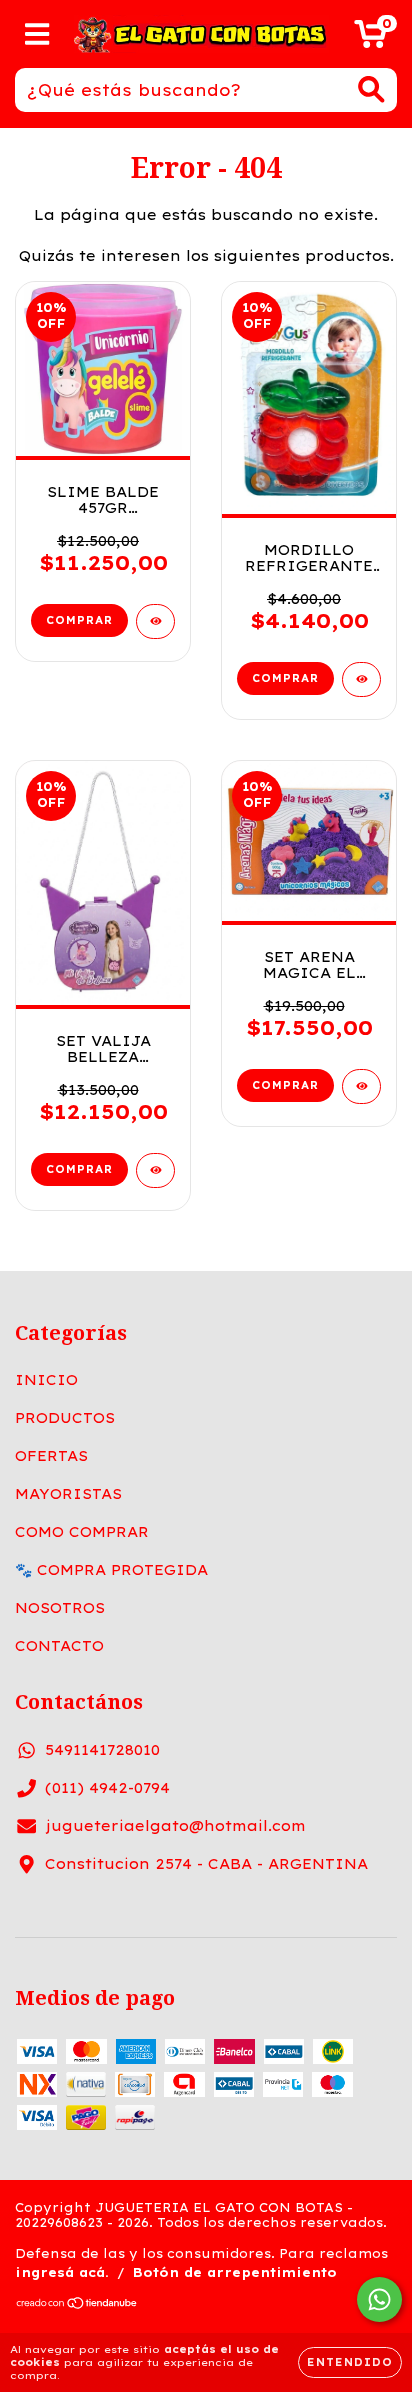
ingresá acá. (62, 2272)
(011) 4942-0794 (107, 1788)
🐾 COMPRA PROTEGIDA (111, 1570)
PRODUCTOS (65, 1418)
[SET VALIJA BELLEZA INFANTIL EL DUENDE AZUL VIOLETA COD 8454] (155, 1170)
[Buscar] (371, 89)
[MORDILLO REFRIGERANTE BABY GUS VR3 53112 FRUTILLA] (361, 679)
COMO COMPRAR (82, 1532)
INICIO (46, 1380)
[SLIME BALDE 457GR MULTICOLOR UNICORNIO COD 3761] (155, 621)
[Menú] (37, 34)
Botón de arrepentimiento (235, 2272)
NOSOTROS (60, 1608)
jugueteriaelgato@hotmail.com (175, 1826)
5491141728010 (102, 1750)
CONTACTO (59, 1646)
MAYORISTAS (68, 1494)
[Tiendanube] (77, 2305)
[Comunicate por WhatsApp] (379, 2299)
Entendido (350, 2362)
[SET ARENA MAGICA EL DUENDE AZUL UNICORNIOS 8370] (361, 1086)
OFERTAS (51, 1456)
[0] (370, 39)
